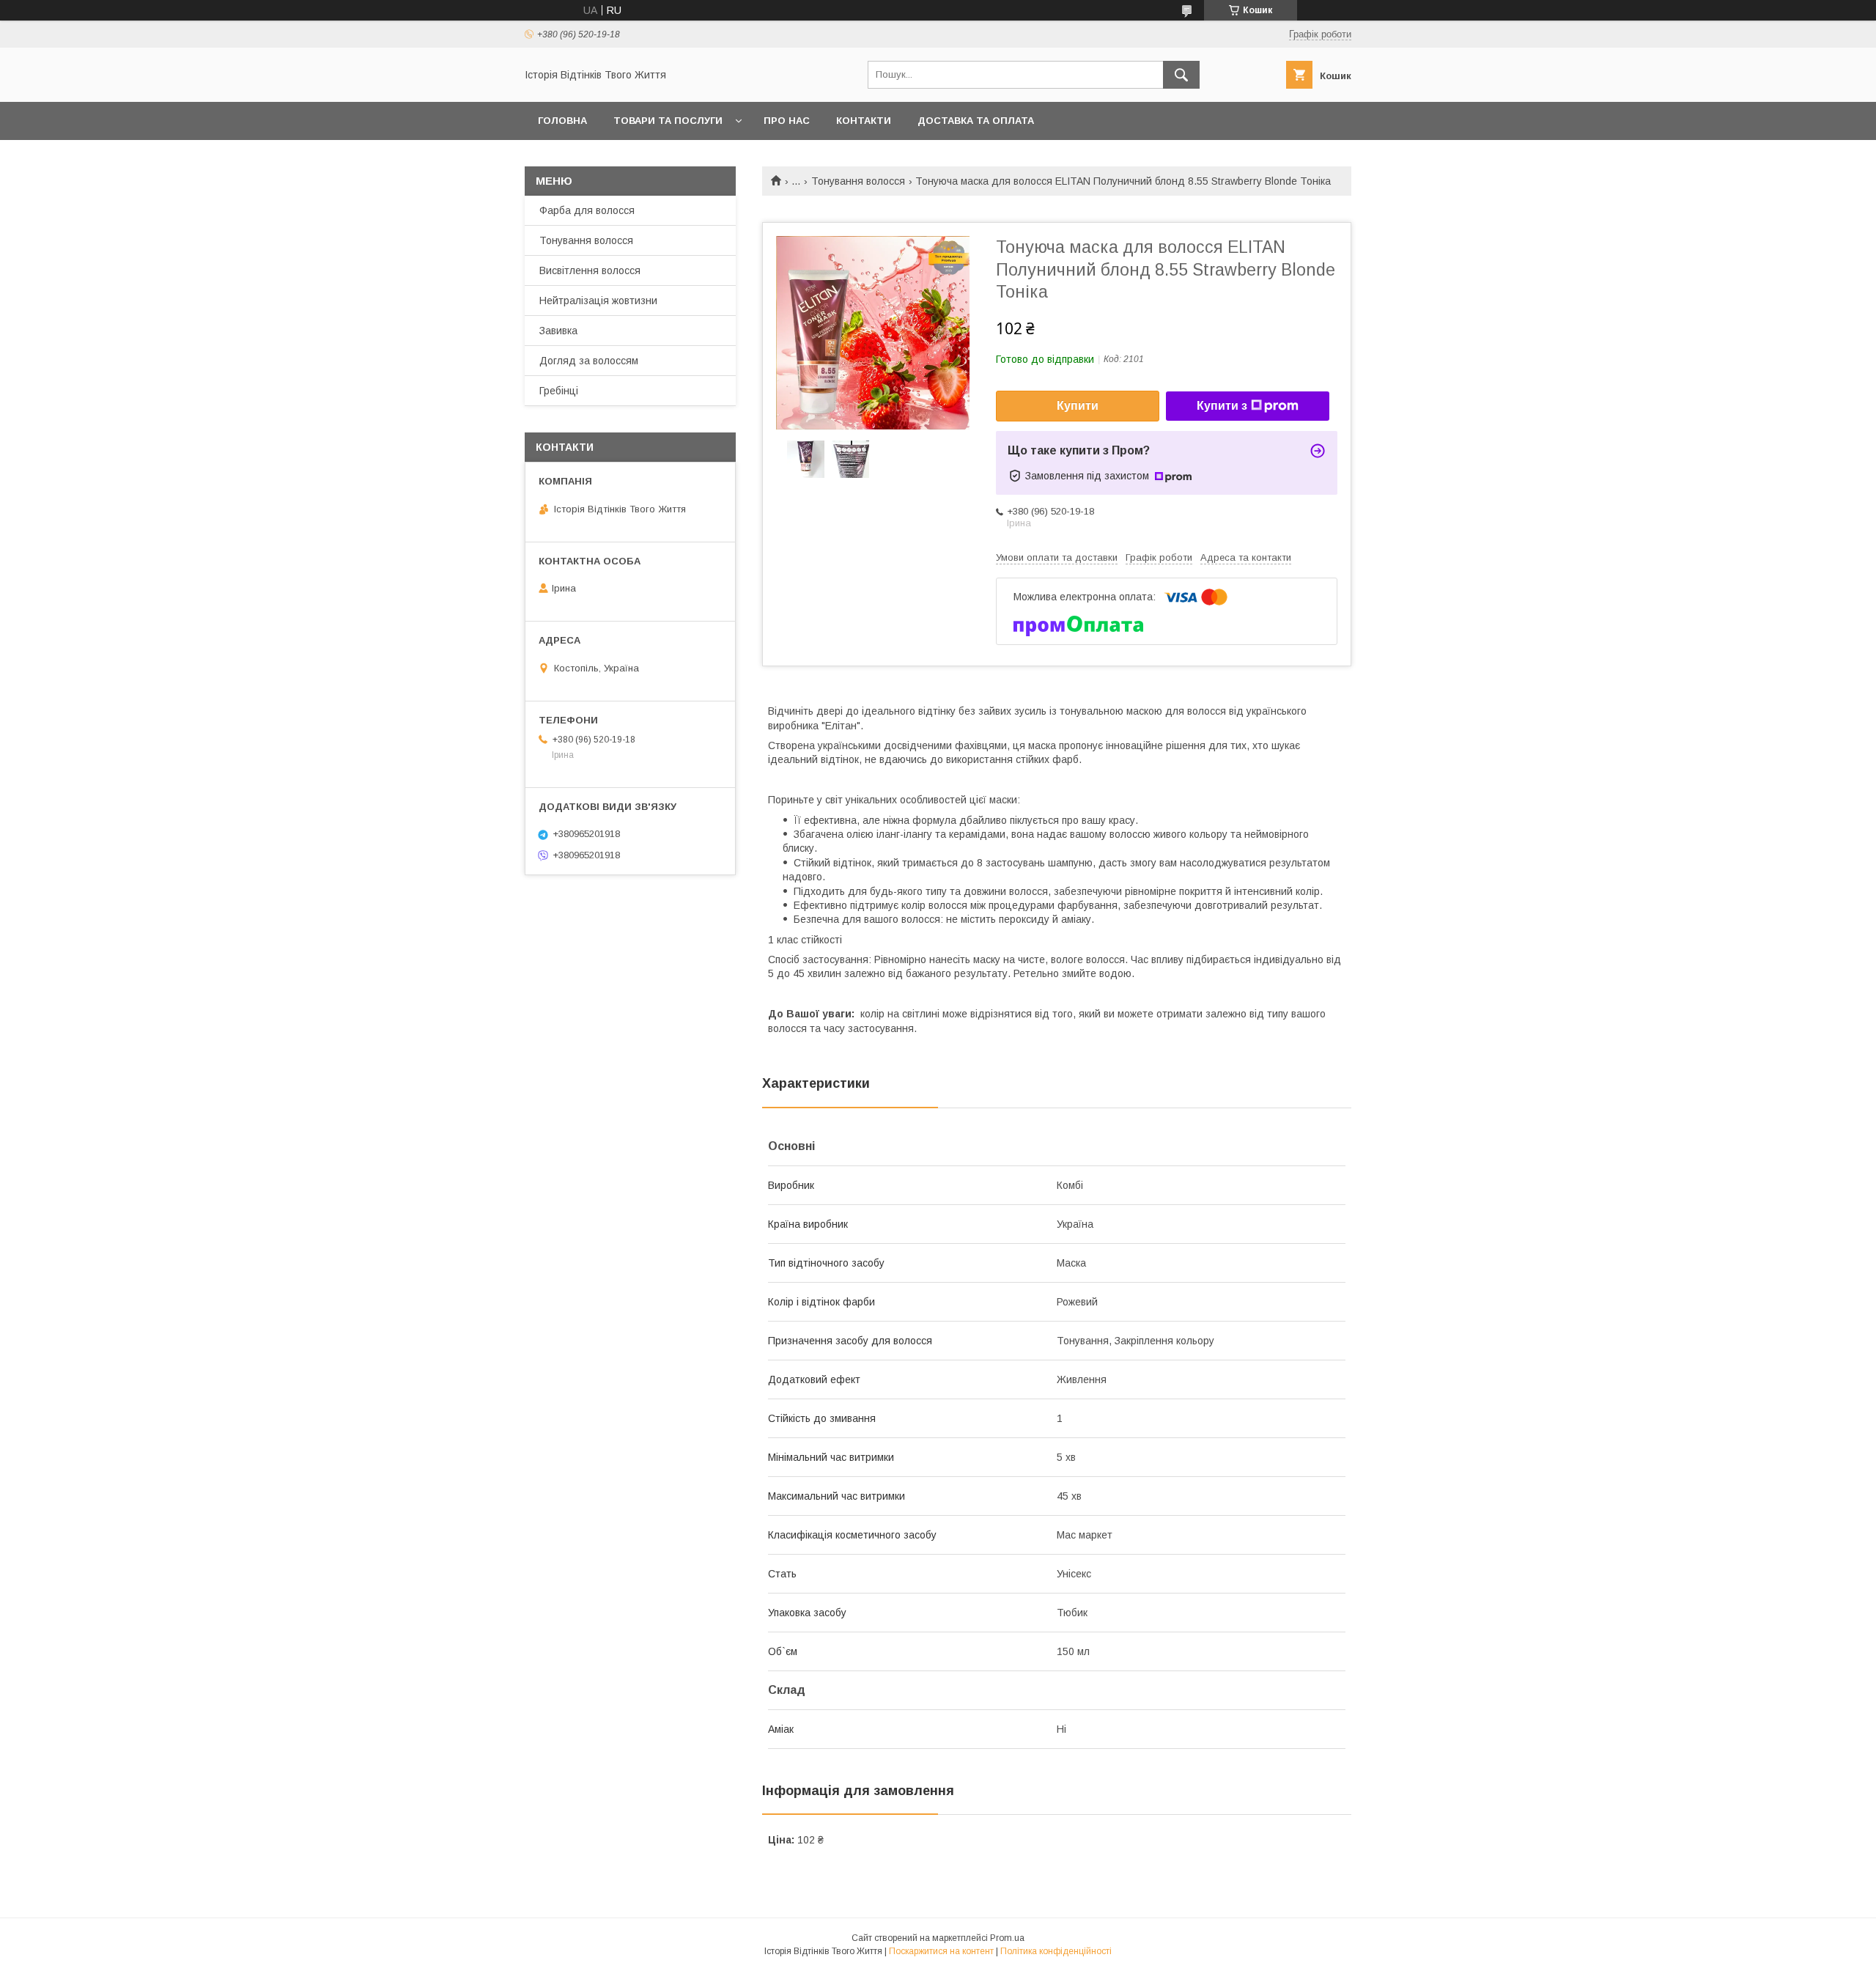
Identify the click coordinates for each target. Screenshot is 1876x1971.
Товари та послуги (668, 121)
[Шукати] (1181, 75)
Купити (1078, 406)
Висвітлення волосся (590, 270)
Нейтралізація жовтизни (598, 301)
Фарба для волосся (587, 210)
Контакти (864, 121)
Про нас (787, 121)
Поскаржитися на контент (941, 1951)
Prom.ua (1007, 1938)
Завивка (558, 331)
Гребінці (559, 391)
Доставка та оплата (976, 121)
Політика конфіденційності (1056, 1951)
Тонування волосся (858, 181)
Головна (562, 121)
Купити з (1222, 406)
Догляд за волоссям (589, 361)
